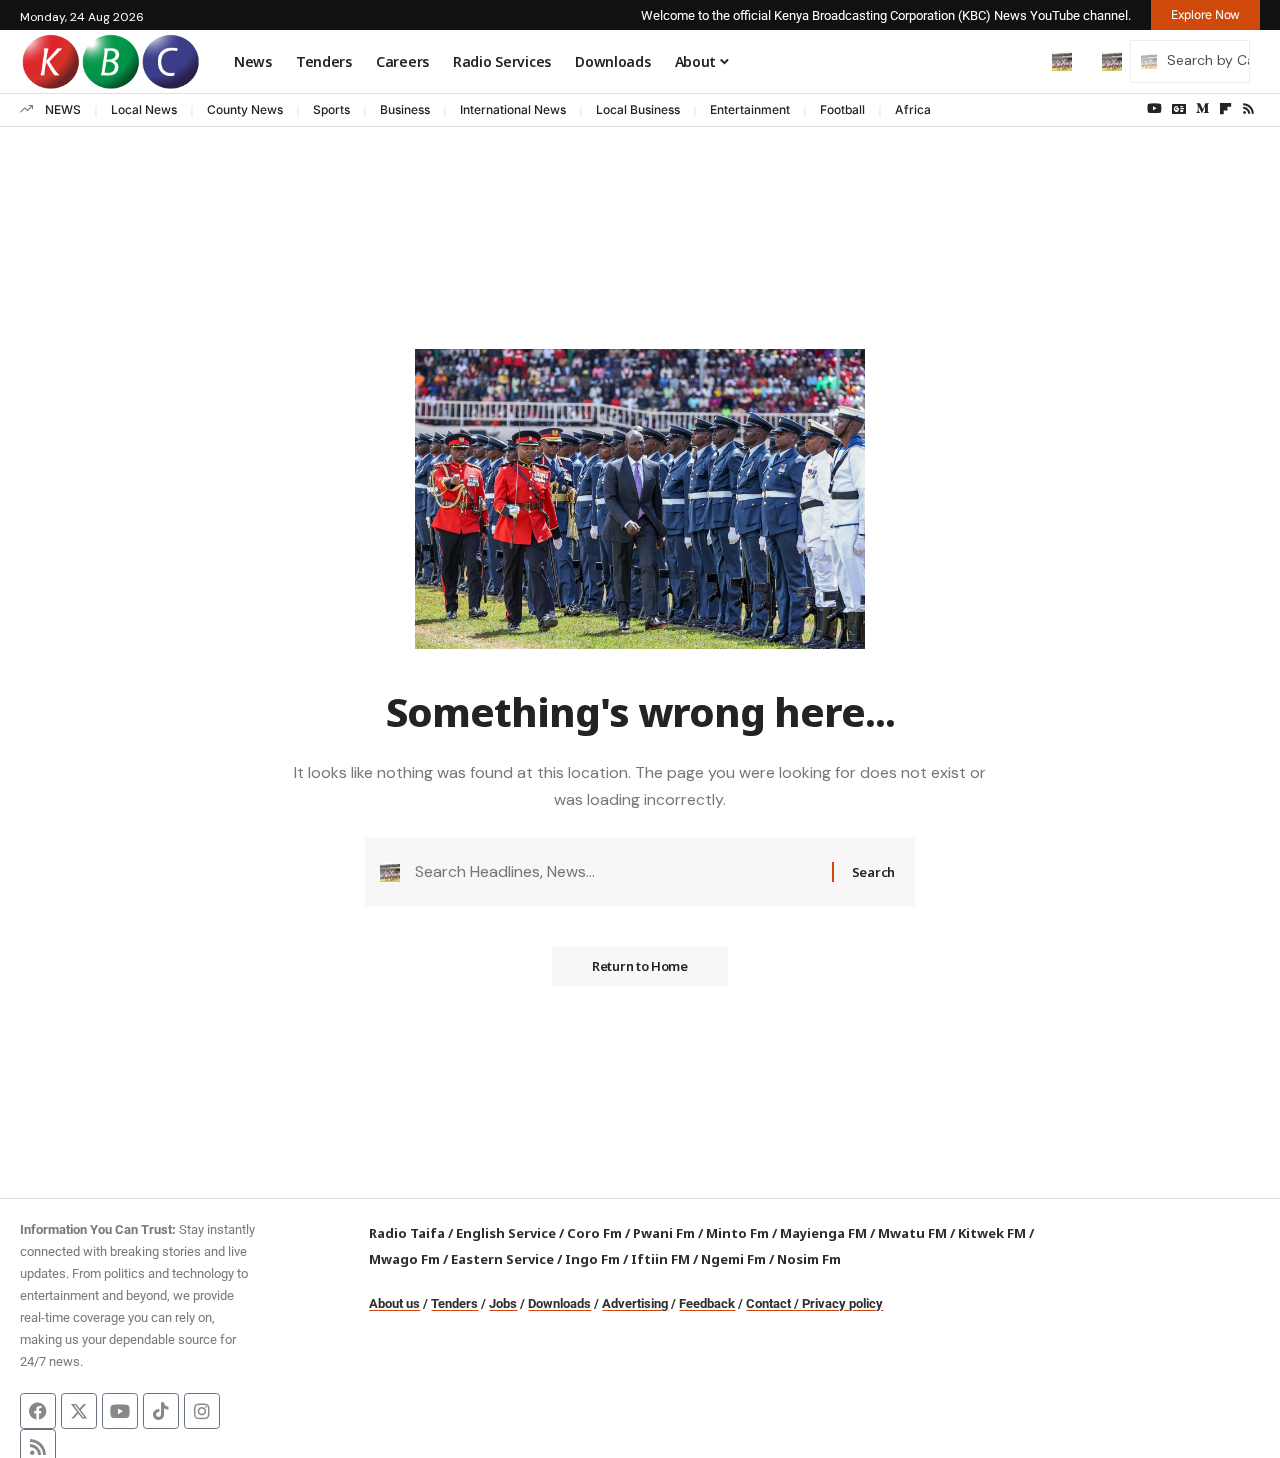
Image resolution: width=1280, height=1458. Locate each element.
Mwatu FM (912, 1233)
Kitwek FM (992, 1233)
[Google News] (1179, 109)
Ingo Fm (592, 1259)
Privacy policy (842, 1303)
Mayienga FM (823, 1233)
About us (394, 1303)
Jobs (503, 1303)
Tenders (454, 1303)
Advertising (635, 1303)
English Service (506, 1233)
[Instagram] (202, 1411)
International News (513, 109)
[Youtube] (120, 1411)
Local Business (638, 109)
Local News (144, 109)
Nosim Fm (807, 1259)
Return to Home (640, 966)
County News (245, 109)
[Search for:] (616, 871)
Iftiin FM (660, 1259)
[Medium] (1202, 109)
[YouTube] (1154, 109)
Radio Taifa (407, 1233)
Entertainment (750, 109)
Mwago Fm (404, 1259)
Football (842, 109)
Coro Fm (594, 1233)
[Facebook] (38, 1411)
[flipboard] (1225, 109)
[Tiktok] (161, 1411)
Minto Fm (737, 1233)
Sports (331, 109)
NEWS (63, 109)
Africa (913, 109)
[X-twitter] (79, 1411)
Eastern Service (502, 1259)
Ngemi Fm (733, 1259)
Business (405, 109)
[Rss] (1248, 109)
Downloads (559, 1303)
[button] (1020, 61)
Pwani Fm (664, 1233)
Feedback (707, 1303)
